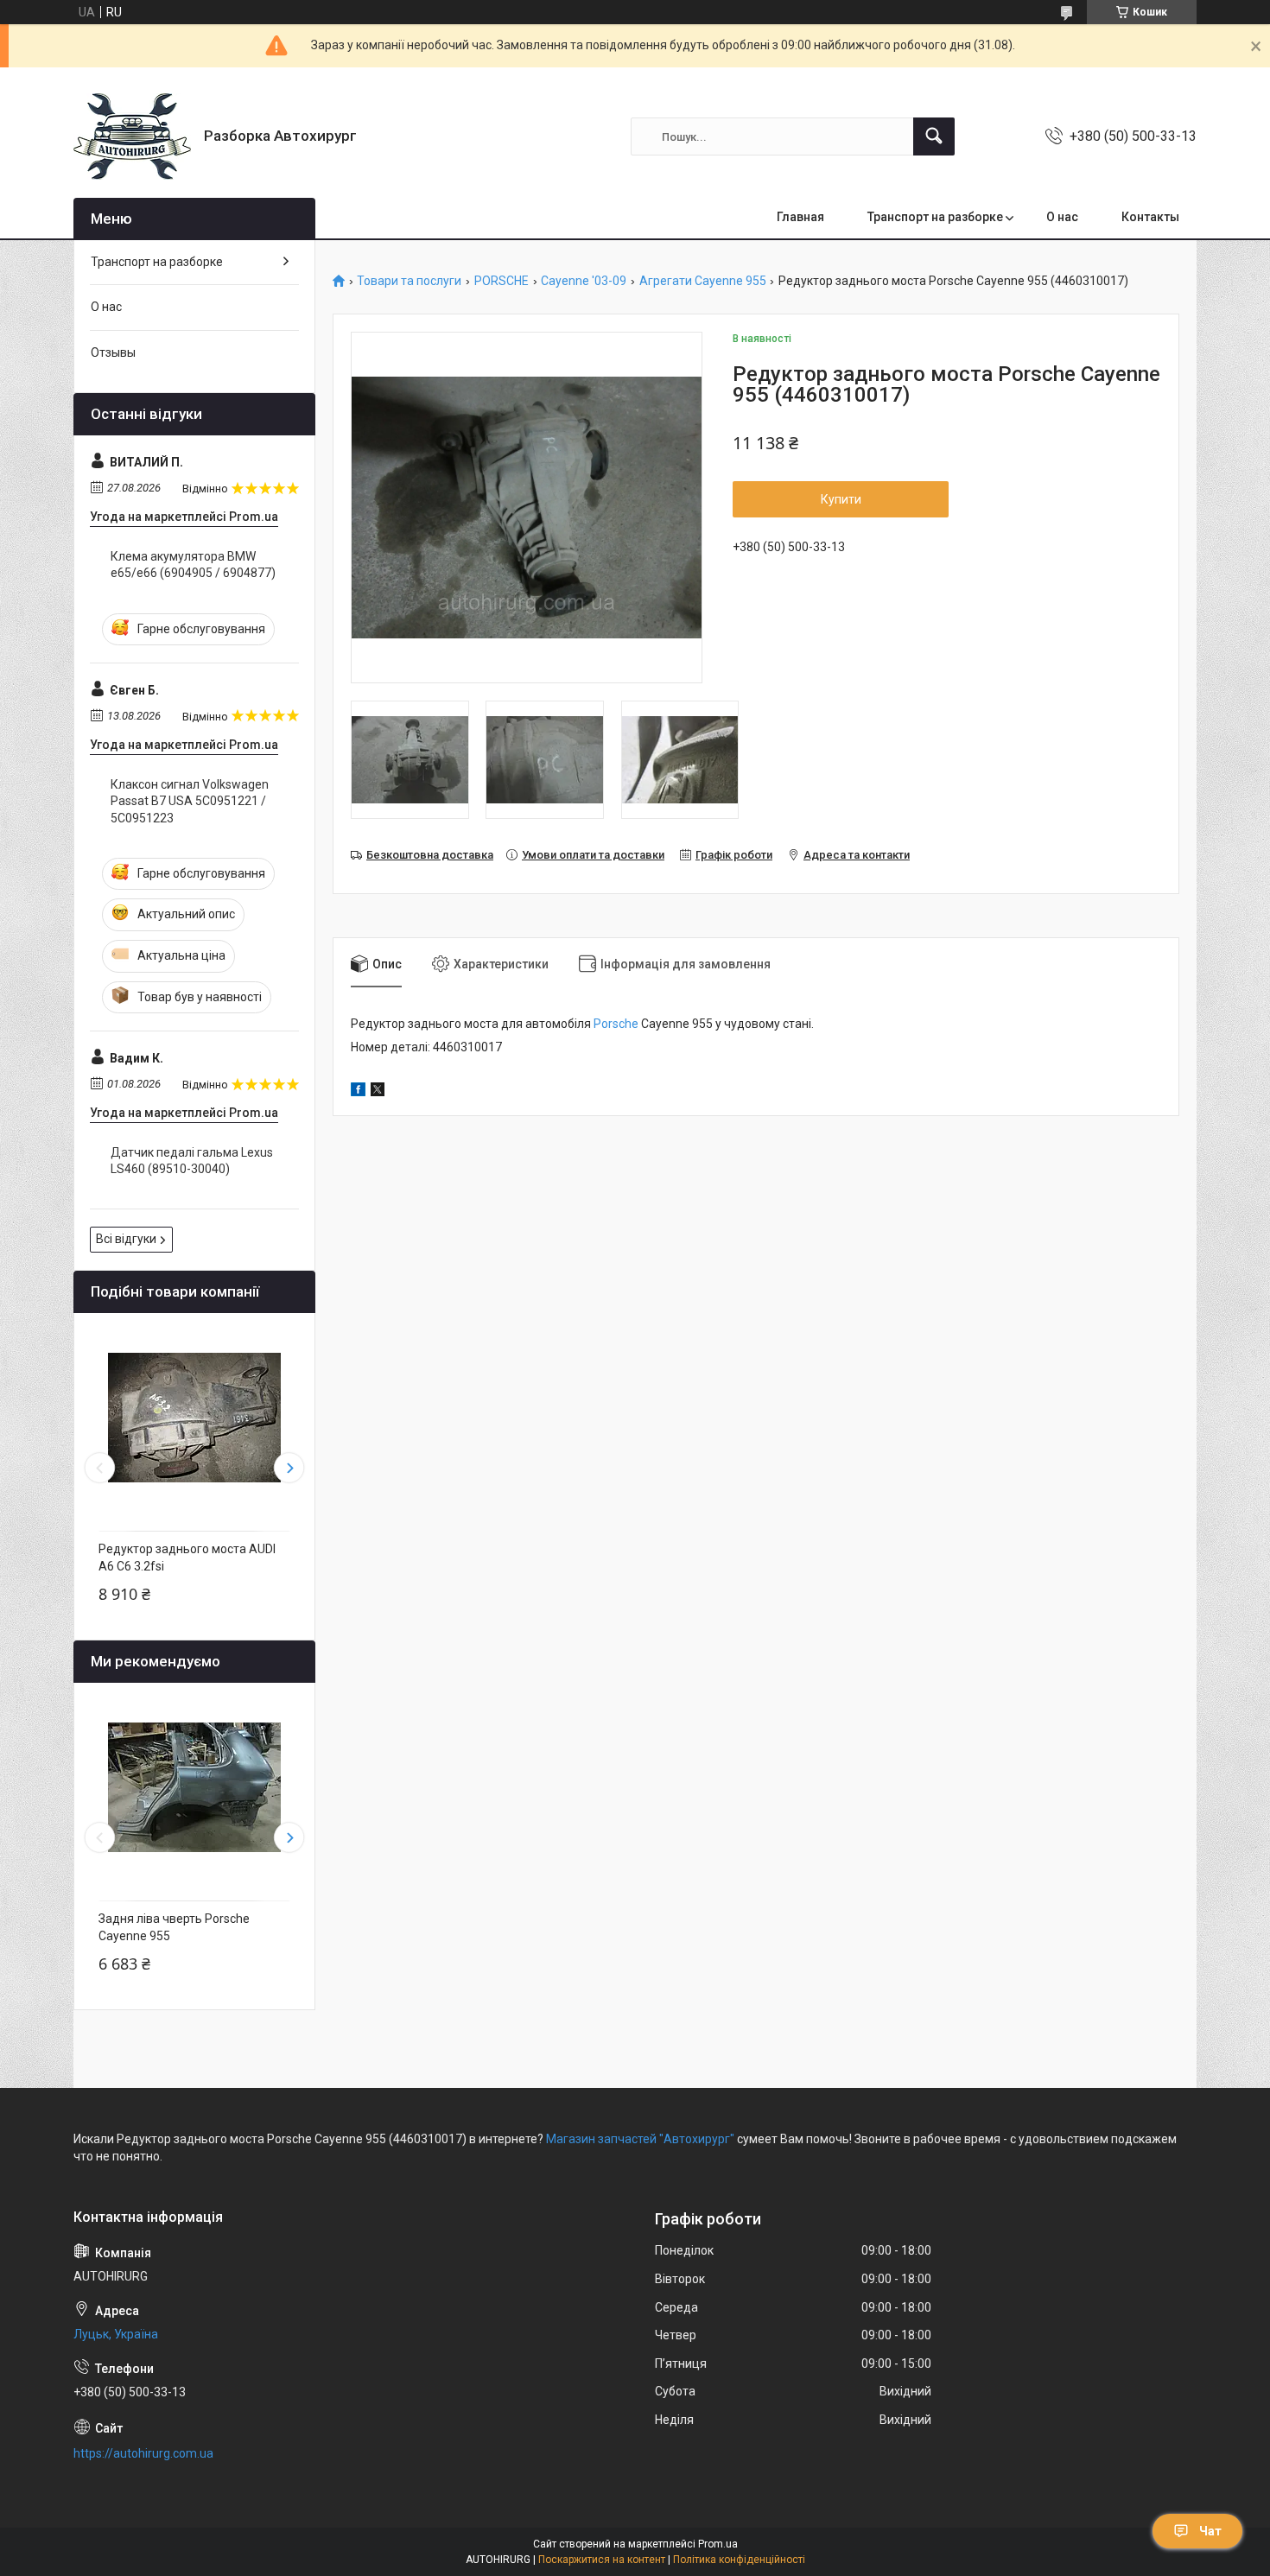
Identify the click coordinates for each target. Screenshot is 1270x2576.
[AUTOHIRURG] (132, 136)
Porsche (616, 1024)
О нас (1062, 217)
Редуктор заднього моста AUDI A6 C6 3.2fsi (187, 1558)
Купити (841, 499)
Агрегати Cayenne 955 (703, 281)
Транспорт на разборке (935, 217)
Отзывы (113, 352)
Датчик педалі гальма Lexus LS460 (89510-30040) (192, 1161)
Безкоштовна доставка (430, 855)
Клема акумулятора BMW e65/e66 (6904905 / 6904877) (193, 565)
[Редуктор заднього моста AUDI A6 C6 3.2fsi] (194, 1418)
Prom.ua (718, 2544)
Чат (1210, 2531)
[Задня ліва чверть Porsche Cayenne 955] (194, 1787)
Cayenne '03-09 (584, 281)
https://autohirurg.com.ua (143, 2453)
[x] (378, 1092)
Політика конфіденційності (739, 2560)
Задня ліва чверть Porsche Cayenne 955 (174, 1927)
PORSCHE (502, 281)
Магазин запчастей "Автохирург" (640, 2139)
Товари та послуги (409, 281)
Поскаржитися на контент (602, 2560)
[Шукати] (934, 136)
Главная (800, 217)
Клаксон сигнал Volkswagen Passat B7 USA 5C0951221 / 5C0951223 (190, 801)
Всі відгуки (126, 1239)
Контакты (1150, 217)
